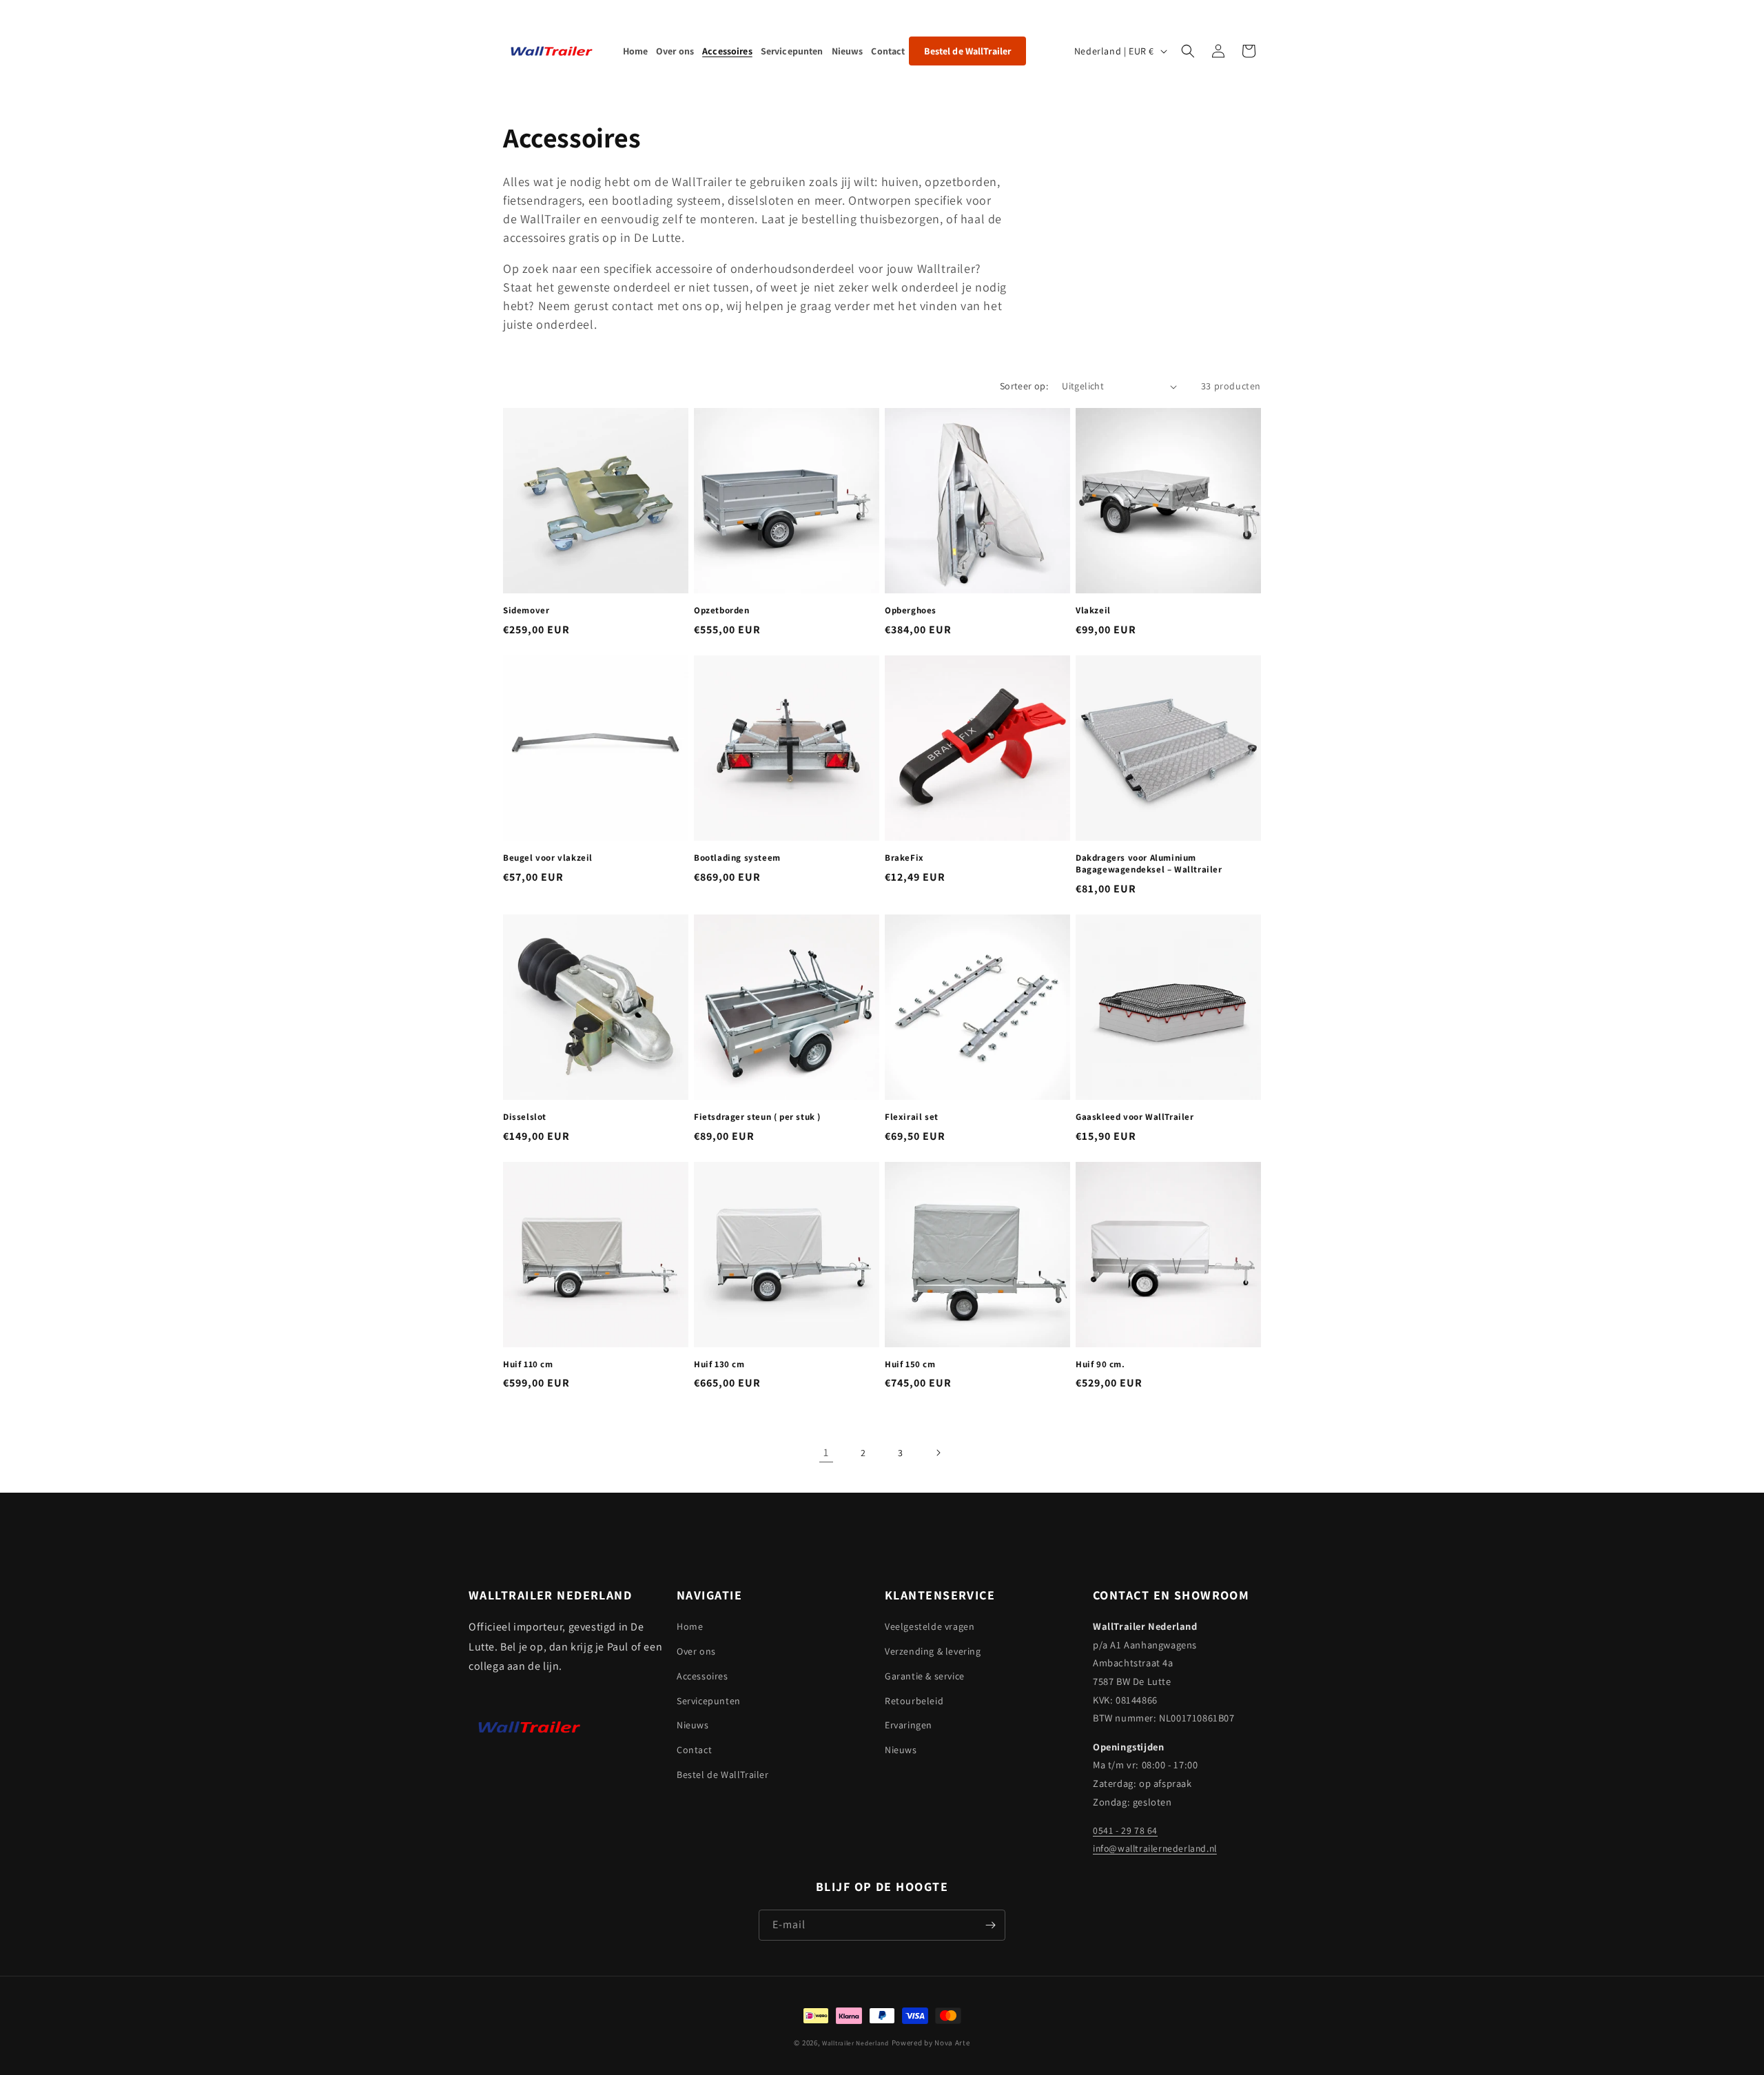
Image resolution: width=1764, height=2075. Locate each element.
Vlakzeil (1093, 611)
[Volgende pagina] (938, 1453)
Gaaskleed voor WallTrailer (1135, 1117)
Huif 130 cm (719, 1364)
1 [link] (826, 1452)
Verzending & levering (933, 1651)
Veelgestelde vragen (930, 1626)
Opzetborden (722, 611)
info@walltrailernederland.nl (1155, 1848)
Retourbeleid (914, 1701)
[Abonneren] (990, 1925)
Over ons (696, 1651)
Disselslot (525, 1117)
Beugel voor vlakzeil (548, 858)
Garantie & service (925, 1676)
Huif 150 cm (910, 1364)
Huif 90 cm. (1100, 1364)
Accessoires (702, 1676)
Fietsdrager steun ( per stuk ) (757, 1117)
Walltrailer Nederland (855, 2043)
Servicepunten (709, 1701)
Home (690, 1626)
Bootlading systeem (737, 858)
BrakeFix (904, 858)
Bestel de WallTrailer (723, 1775)
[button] (1188, 51)
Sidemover (526, 611)
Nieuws (693, 1725)
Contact (694, 1750)
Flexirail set (912, 1117)
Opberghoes (911, 611)
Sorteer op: (1024, 386)
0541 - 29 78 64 (1125, 1830)
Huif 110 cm (528, 1364)
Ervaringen (909, 1725)
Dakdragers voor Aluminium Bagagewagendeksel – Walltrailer (1149, 864)
